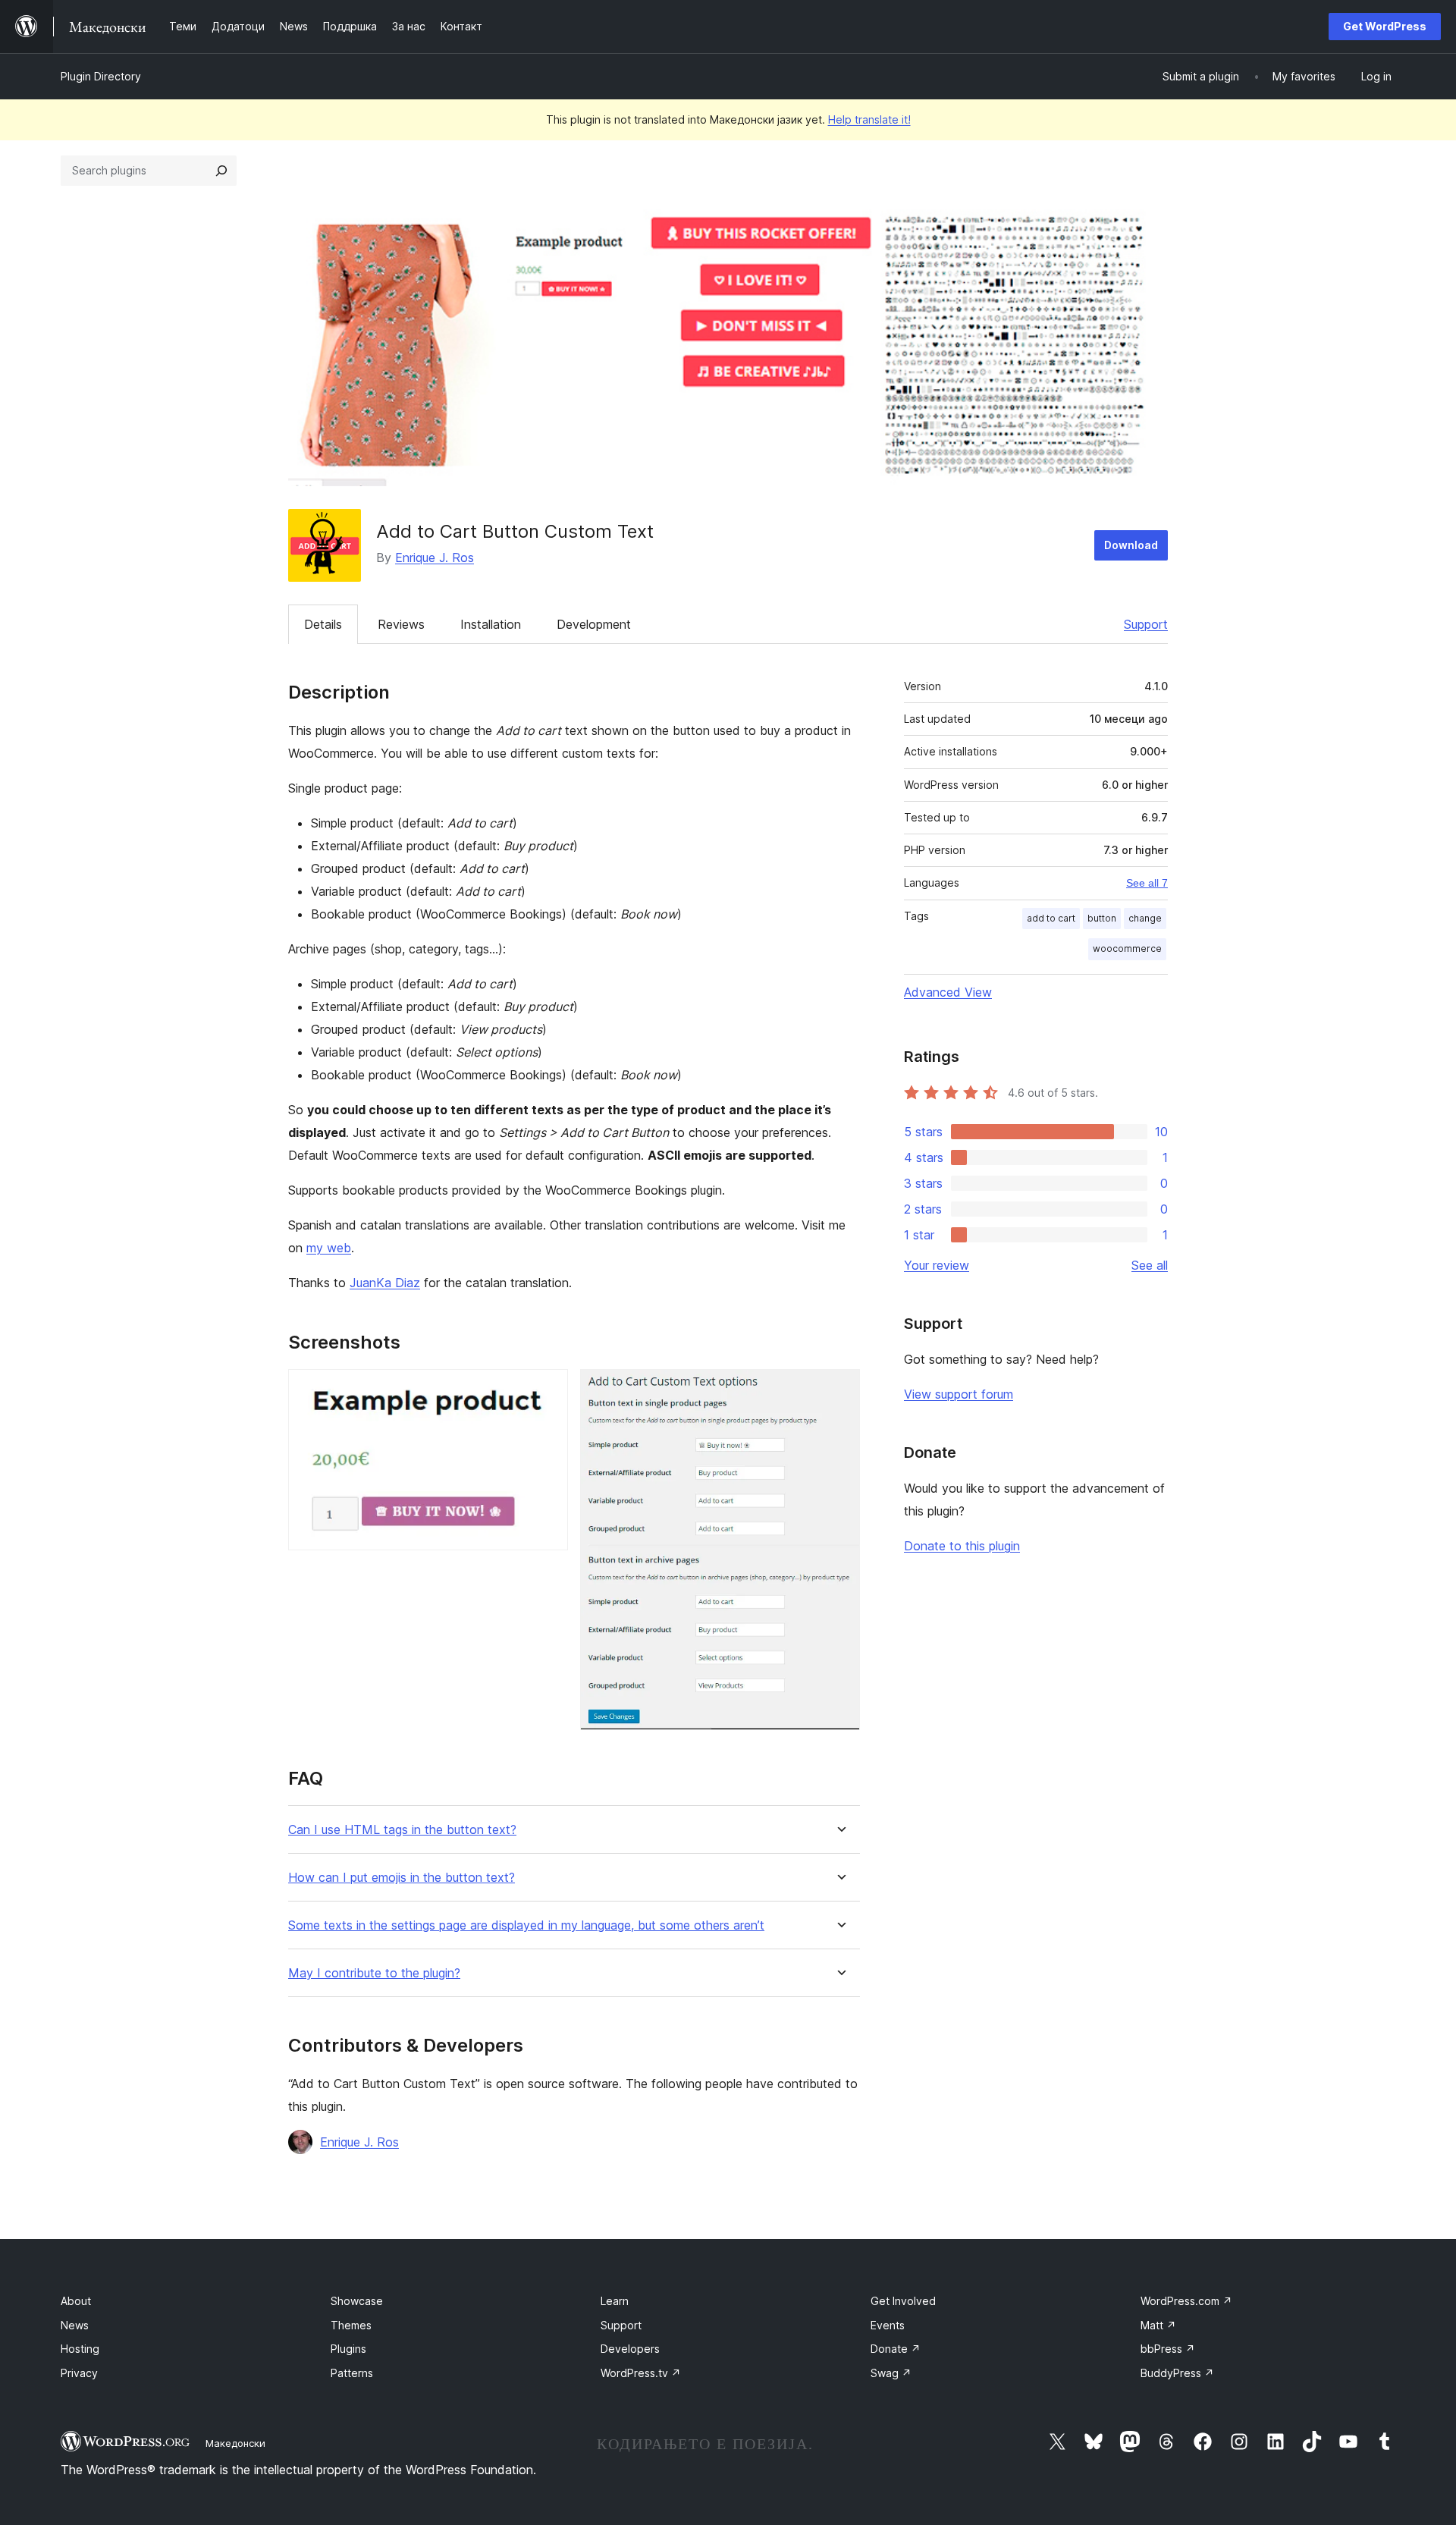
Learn (615, 2301)
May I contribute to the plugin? (374, 1973)
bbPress (1168, 2349)
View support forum (959, 1394)
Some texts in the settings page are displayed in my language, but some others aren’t (526, 1925)
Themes (351, 2325)
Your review (937, 1265)
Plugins (348, 2349)
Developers (630, 2349)
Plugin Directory (101, 76)
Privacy (79, 2373)
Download (1131, 545)
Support (1146, 624)
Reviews (401, 624)
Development (594, 624)
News (75, 2325)
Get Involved (903, 2301)
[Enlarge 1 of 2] (548, 1390)
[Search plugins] (221, 171)
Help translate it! (869, 119)
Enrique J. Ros (435, 557)
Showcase (357, 2301)
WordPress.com (1186, 2301)
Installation (491, 624)
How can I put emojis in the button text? (402, 1878)
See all (1150, 1265)
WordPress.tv (641, 2373)
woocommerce (1127, 948)
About (76, 2301)
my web (329, 1248)
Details (323, 624)
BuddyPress (1177, 2373)
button (1102, 918)
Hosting (80, 2349)
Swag (891, 2373)
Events (888, 2325)
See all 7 (1147, 883)
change (1145, 918)
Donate (896, 2349)
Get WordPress (1385, 26)
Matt (1158, 2325)
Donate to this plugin (962, 1546)
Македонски (235, 2443)
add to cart (1051, 918)
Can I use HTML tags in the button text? (402, 1830)
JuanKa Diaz (385, 1283)
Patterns (352, 2373)
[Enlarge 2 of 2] (839, 1390)
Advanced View (948, 992)
